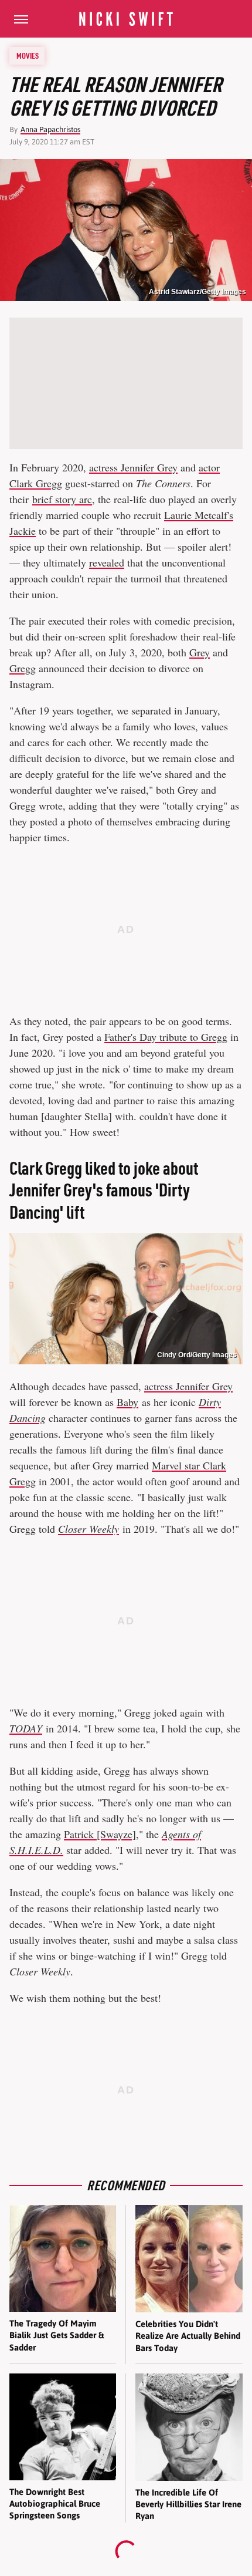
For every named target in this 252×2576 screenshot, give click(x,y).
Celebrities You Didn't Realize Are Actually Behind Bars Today (188, 2336)
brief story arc (62, 499)
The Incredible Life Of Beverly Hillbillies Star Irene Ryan (188, 2504)
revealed (107, 562)
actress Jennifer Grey (133, 467)
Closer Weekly (88, 1529)
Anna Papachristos (50, 129)
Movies (28, 56)
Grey (200, 652)
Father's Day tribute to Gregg (166, 1037)
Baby (127, 1402)
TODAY (26, 1728)
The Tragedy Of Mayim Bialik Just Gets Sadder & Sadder (57, 2335)
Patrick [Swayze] (100, 1834)
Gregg (23, 668)
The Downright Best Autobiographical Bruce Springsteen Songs (55, 2504)
